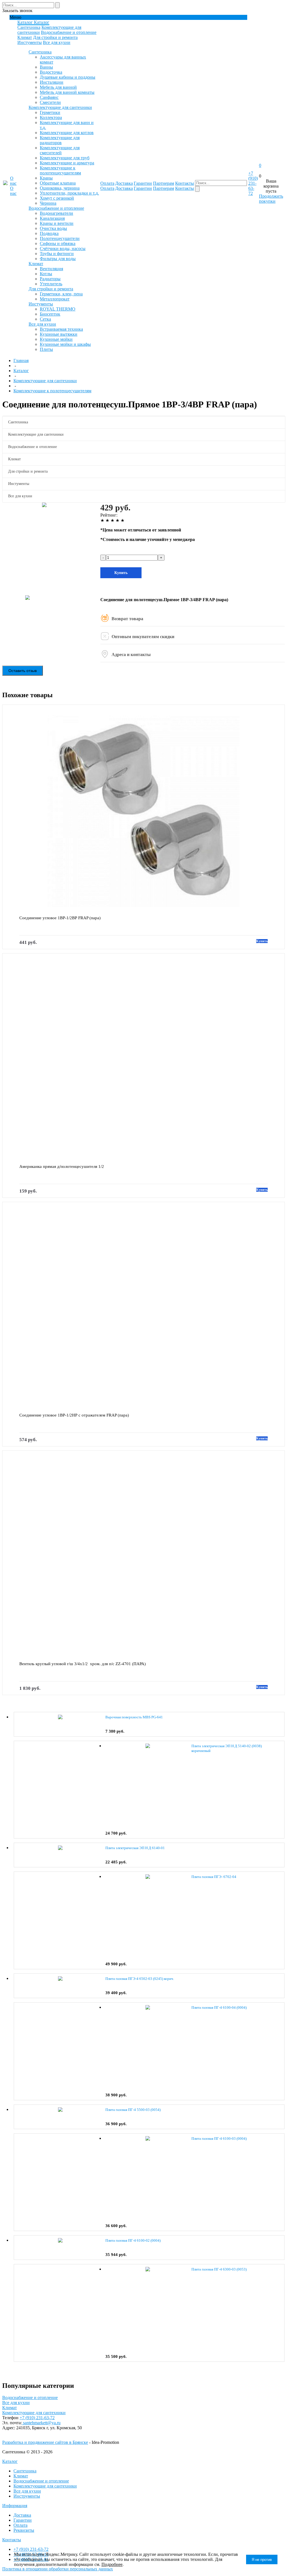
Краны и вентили (57, 223)
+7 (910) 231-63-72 (253, 183)
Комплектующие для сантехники (60, 107)
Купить (121, 573)
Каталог (10, 2461)
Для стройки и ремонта (55, 37)
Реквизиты (24, 2530)
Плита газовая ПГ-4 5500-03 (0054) (133, 2110)
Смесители (50, 102)
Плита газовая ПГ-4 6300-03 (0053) (219, 2269)
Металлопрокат (55, 299)
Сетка (45, 319)
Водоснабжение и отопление (69, 32)
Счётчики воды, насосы (63, 249)
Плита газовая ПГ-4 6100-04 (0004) (219, 2007)
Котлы (46, 274)
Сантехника (29, 27)
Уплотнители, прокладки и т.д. (69, 193)
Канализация (52, 218)
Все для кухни (57, 42)
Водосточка (51, 72)
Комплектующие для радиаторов (60, 140)
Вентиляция (51, 269)
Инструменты (27, 2496)
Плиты (46, 349)
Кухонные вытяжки (59, 334)
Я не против (262, 2560)
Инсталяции (52, 82)
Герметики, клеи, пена (61, 294)
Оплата (20, 2525)
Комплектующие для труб (65, 158)
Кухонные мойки (56, 339)
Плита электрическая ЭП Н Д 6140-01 (135, 1848)
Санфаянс (49, 97)
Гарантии (23, 2520)
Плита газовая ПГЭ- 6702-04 (214, 1877)
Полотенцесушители (60, 238)
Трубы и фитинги (57, 254)
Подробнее (112, 2564)
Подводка (49, 233)
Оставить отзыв (23, 671)
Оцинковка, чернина (60, 188)
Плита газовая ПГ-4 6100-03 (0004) (219, 2138)
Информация (15, 2506)
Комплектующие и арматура (67, 163)
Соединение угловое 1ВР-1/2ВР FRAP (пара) (60, 918)
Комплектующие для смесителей (60, 150)
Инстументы (30, 42)
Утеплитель (51, 284)
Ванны (46, 67)
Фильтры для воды (58, 259)
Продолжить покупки (271, 199)
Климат (25, 37)
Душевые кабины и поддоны (68, 77)
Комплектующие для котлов (67, 133)
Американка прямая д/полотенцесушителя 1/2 (62, 1166)
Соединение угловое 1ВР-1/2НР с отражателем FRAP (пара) (74, 1415)
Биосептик (50, 314)
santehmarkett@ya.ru (41, 2423)
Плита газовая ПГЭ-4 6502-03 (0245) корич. (140, 1979)
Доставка (22, 2515)
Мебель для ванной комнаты (67, 92)
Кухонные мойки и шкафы (65, 344)
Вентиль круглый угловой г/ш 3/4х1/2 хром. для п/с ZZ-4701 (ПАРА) (83, 1664)
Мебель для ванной (58, 87)
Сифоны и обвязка (58, 243)
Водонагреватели (56, 213)
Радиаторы (50, 279)
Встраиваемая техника (61, 329)
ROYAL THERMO (58, 309)
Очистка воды (53, 228)
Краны (46, 178)
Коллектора (51, 117)
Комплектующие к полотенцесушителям (60, 170)
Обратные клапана (58, 183)
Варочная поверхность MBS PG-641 (134, 1717)
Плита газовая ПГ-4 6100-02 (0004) (133, 2240)
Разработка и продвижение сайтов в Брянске (45, 2442)
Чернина (48, 203)
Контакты (12, 2540)
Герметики (50, 112)
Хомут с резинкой (57, 198)
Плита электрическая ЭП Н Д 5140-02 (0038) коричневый (227, 1748)
